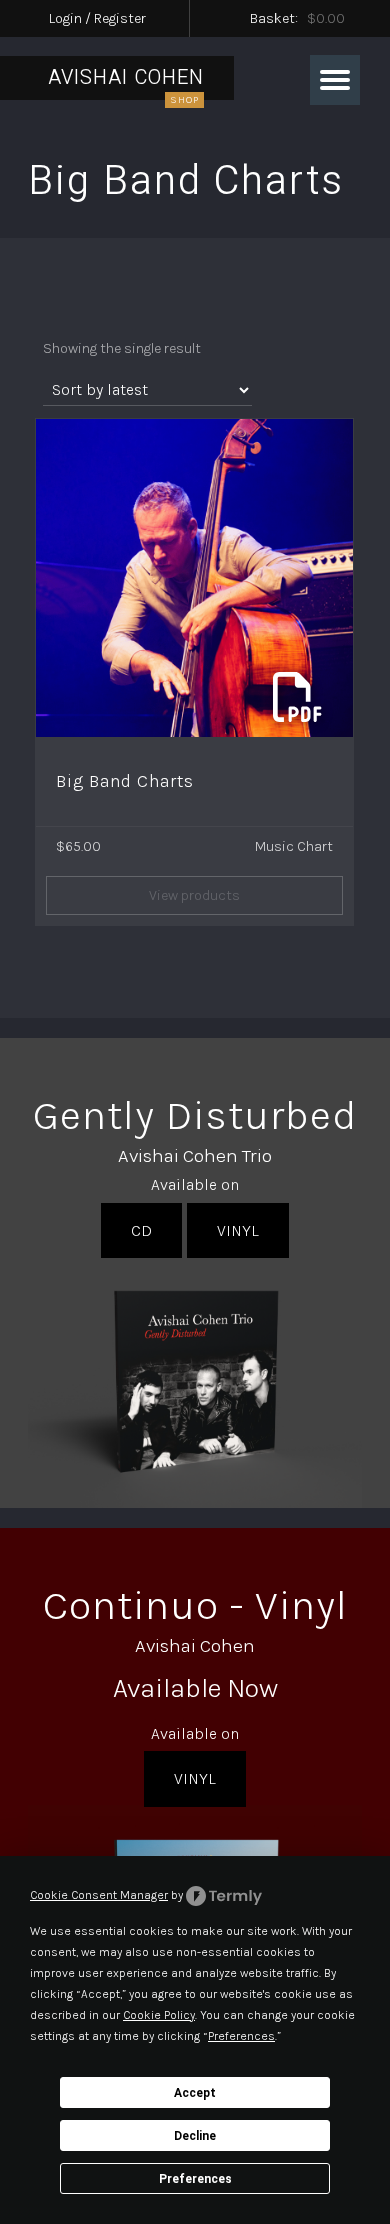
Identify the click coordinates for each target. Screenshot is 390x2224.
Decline (195, 2136)
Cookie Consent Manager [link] (99, 1895)
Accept (195, 2093)
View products (194, 895)
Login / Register (97, 18)
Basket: (297, 18)
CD (141, 1230)
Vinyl (238, 1230)
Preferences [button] (241, 2036)
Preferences (195, 2179)
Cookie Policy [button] (159, 2015)
